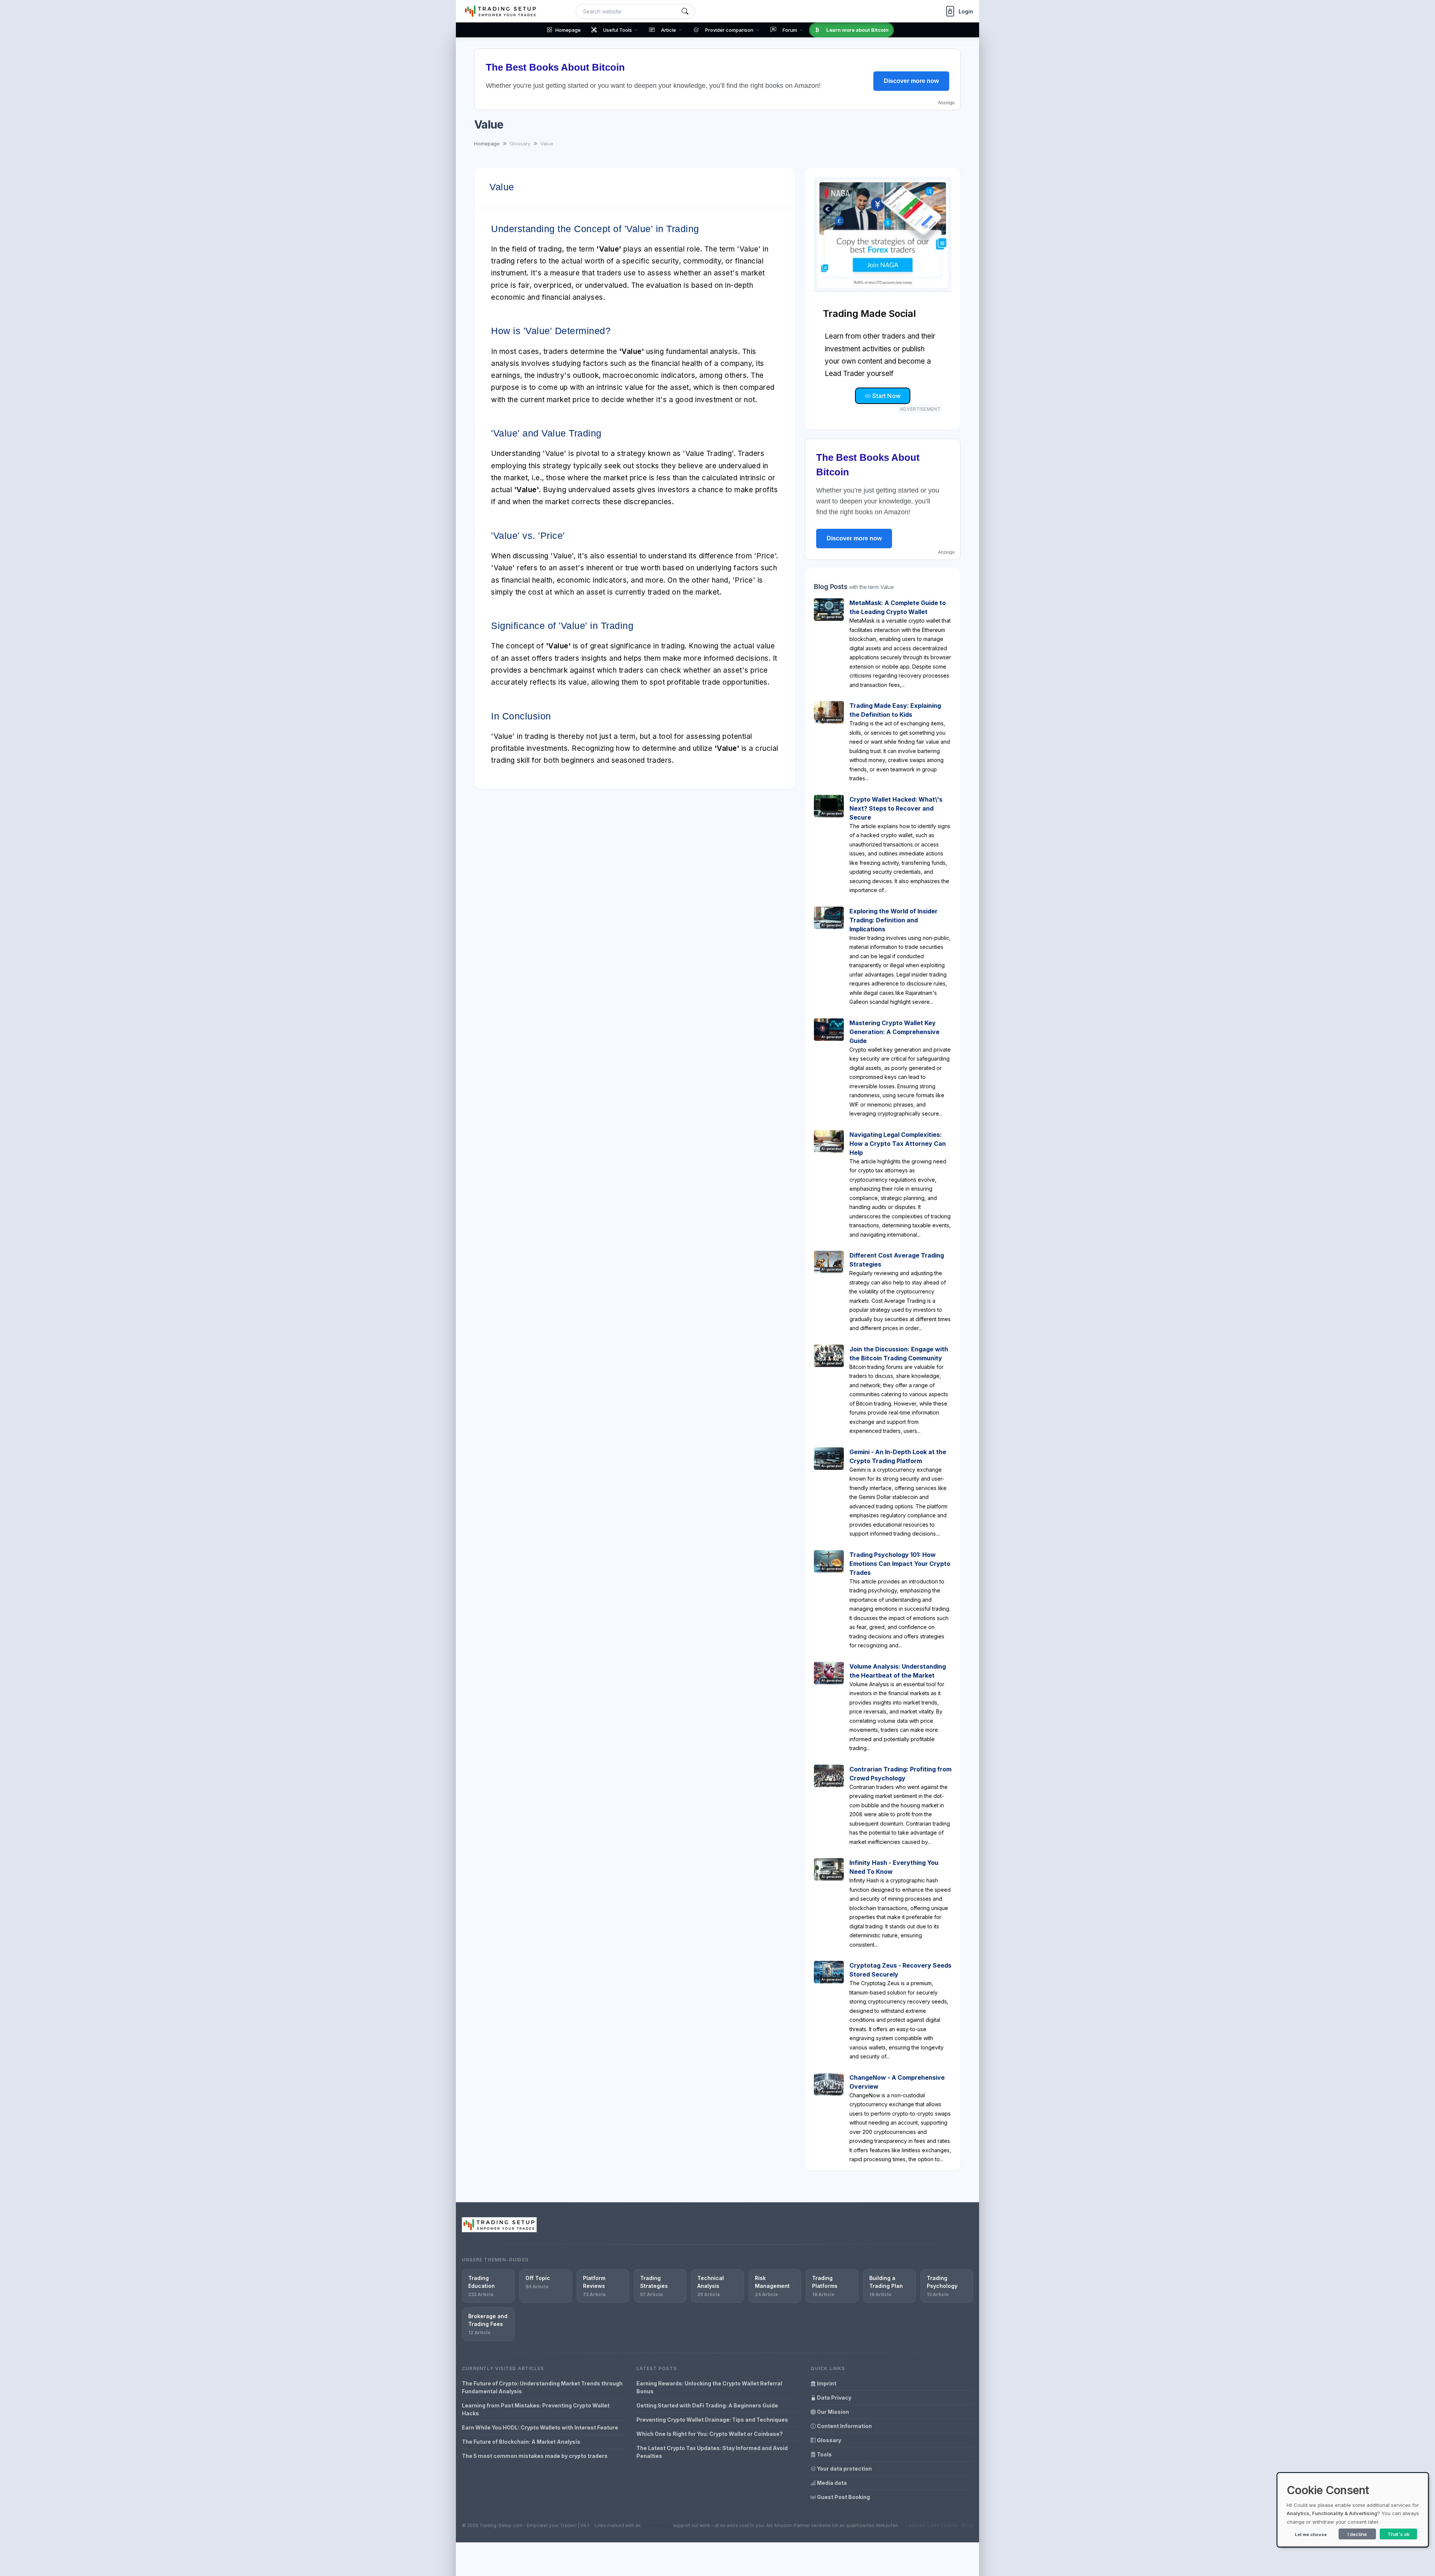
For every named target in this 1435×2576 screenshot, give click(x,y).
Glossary (828, 2440)
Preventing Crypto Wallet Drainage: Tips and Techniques (712, 2420)
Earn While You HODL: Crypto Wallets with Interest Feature (540, 2427)
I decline (1357, 2534)
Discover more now (911, 81)
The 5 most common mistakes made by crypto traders (535, 2456)
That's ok (1399, 2534)
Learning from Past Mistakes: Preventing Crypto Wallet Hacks (536, 2409)
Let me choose (1311, 2535)
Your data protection (844, 2469)
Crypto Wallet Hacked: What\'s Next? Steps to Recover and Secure (896, 808)
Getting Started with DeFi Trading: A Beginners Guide (707, 2405)
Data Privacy (834, 2398)
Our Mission (832, 2412)
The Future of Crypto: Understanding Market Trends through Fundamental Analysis (542, 2387)
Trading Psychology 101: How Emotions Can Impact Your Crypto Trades (900, 1564)
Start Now (886, 396)
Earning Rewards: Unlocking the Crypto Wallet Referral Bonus (709, 2387)
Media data (831, 2483)
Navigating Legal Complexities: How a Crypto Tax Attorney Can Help (898, 1144)
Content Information (844, 2426)
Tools (824, 2454)
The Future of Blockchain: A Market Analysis (521, 2442)
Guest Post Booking (843, 2497)
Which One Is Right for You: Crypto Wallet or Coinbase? (710, 2434)
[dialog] (1353, 2510)
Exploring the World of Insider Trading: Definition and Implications (894, 920)
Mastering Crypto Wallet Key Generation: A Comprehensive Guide (894, 1032)
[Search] (685, 11)
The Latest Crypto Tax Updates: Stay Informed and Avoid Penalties (712, 2452)
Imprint (826, 2383)
